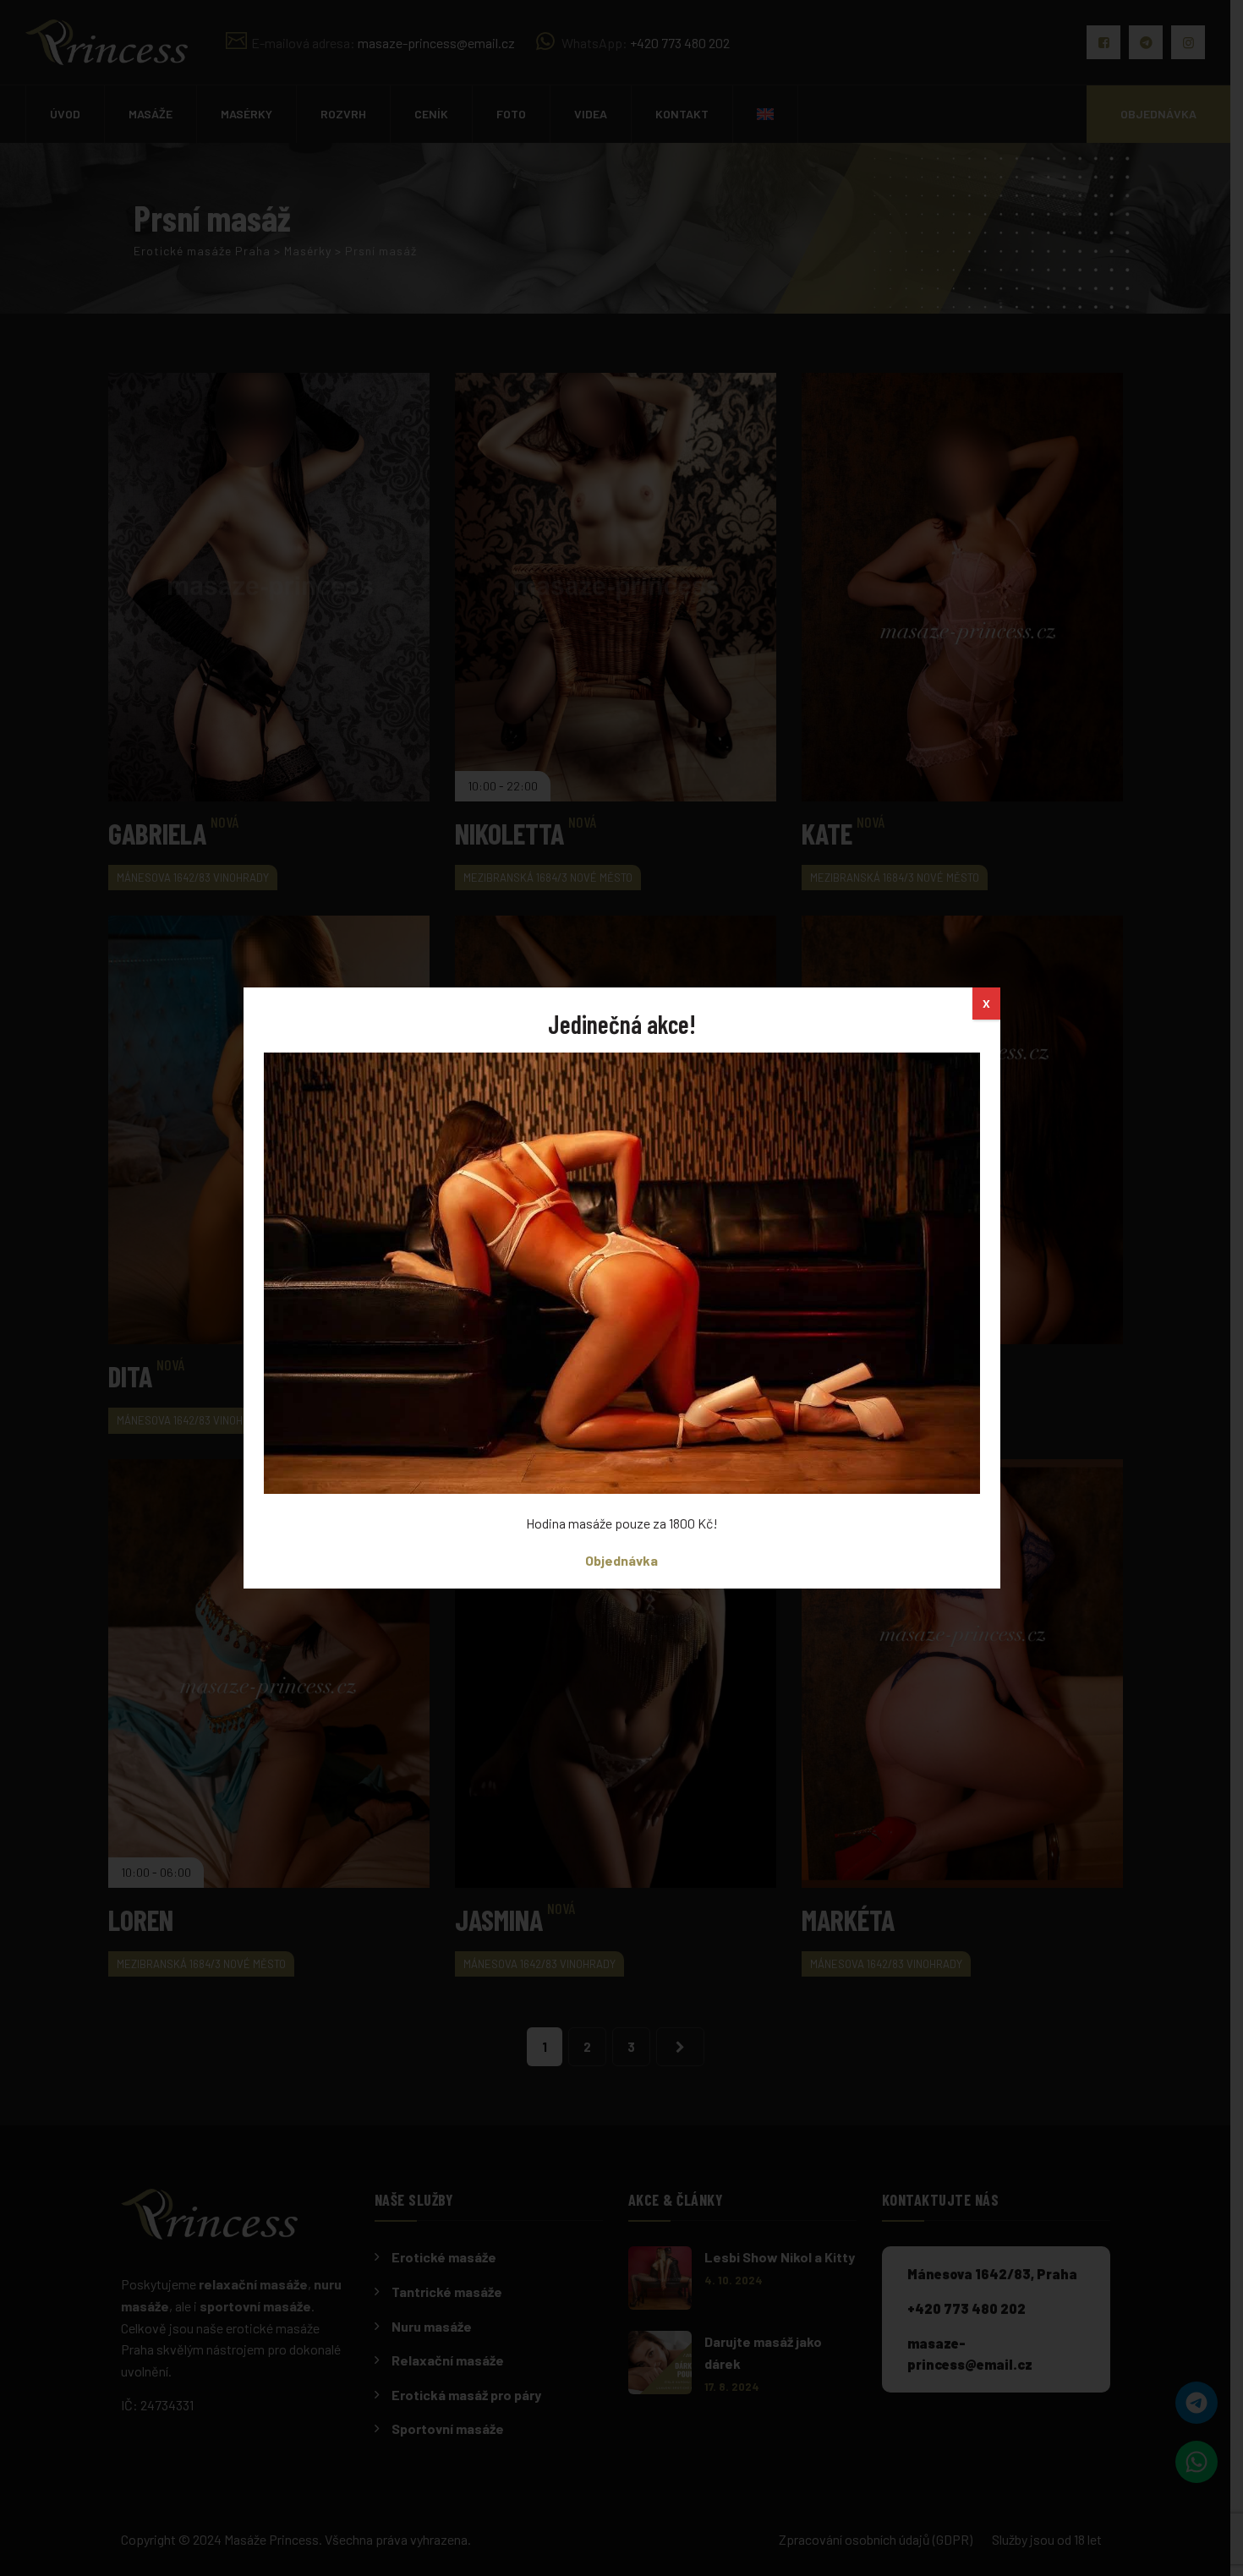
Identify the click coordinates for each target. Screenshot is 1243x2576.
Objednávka (621, 1560)
